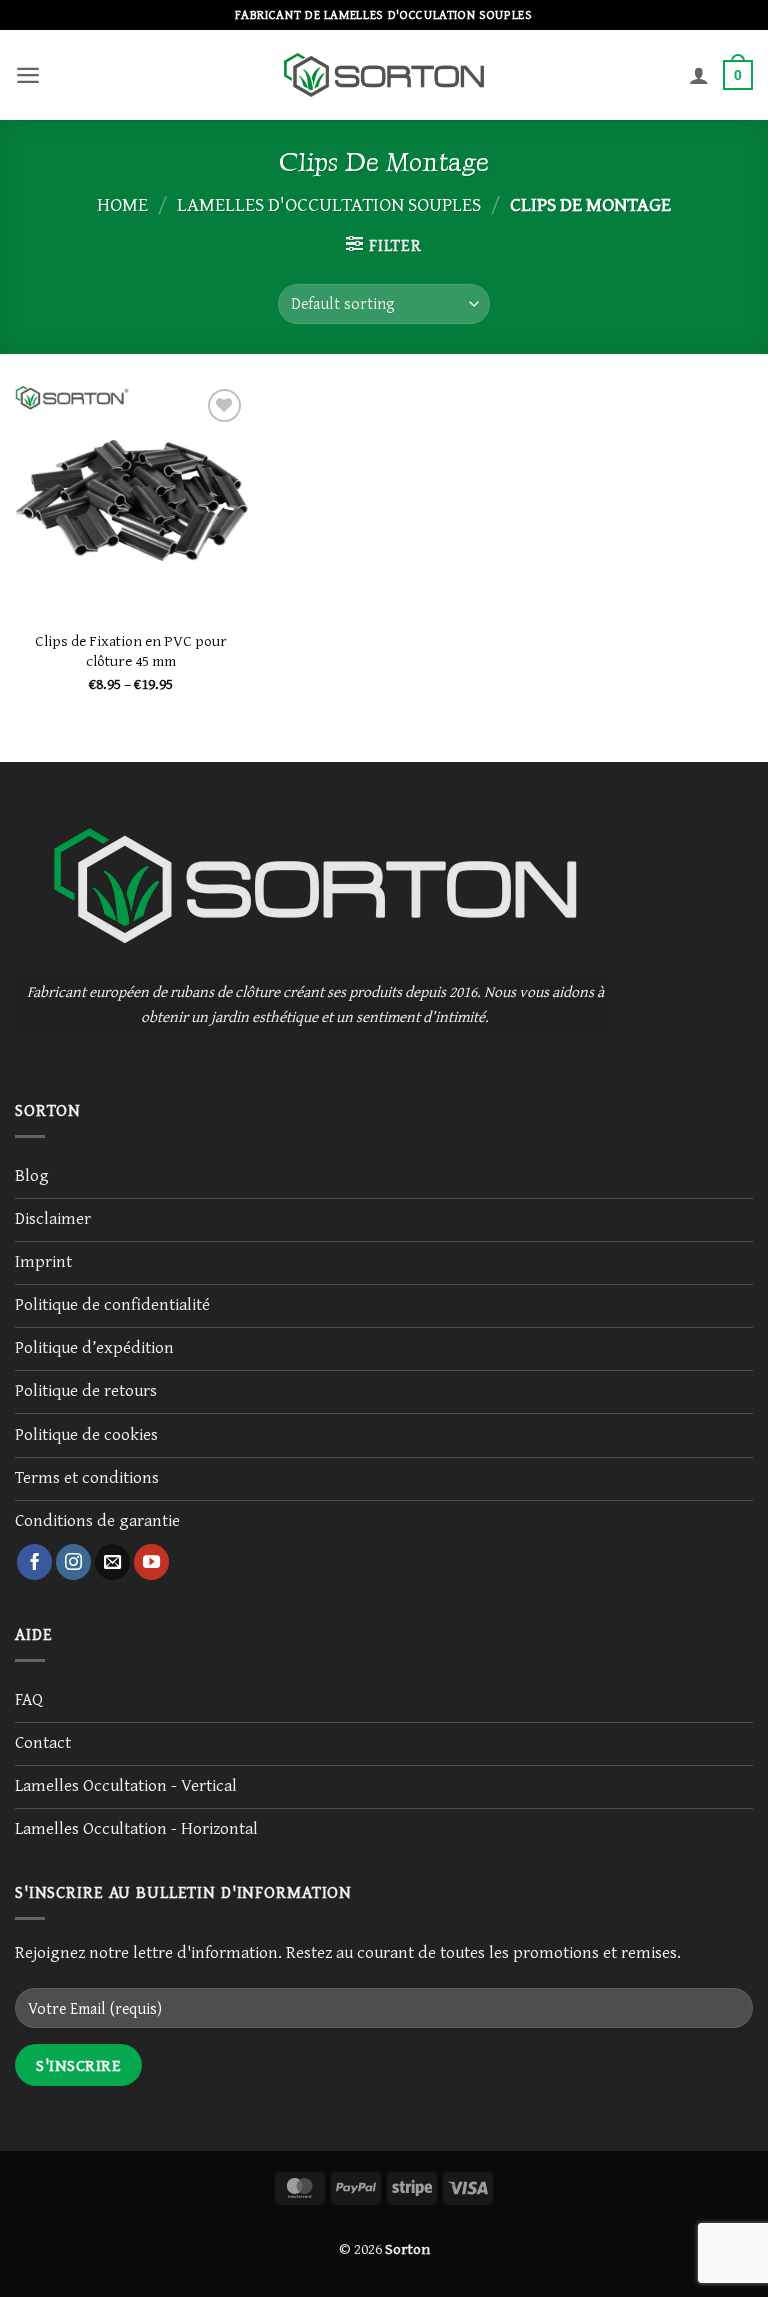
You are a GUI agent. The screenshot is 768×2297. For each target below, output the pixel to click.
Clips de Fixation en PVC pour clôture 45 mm (131, 651)
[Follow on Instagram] (74, 1562)
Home (122, 203)
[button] (28, 75)
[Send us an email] (113, 1562)
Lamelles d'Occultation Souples (329, 203)
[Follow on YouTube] (152, 1562)
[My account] (699, 75)
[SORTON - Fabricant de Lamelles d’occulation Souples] (384, 75)
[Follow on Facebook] (35, 1562)
